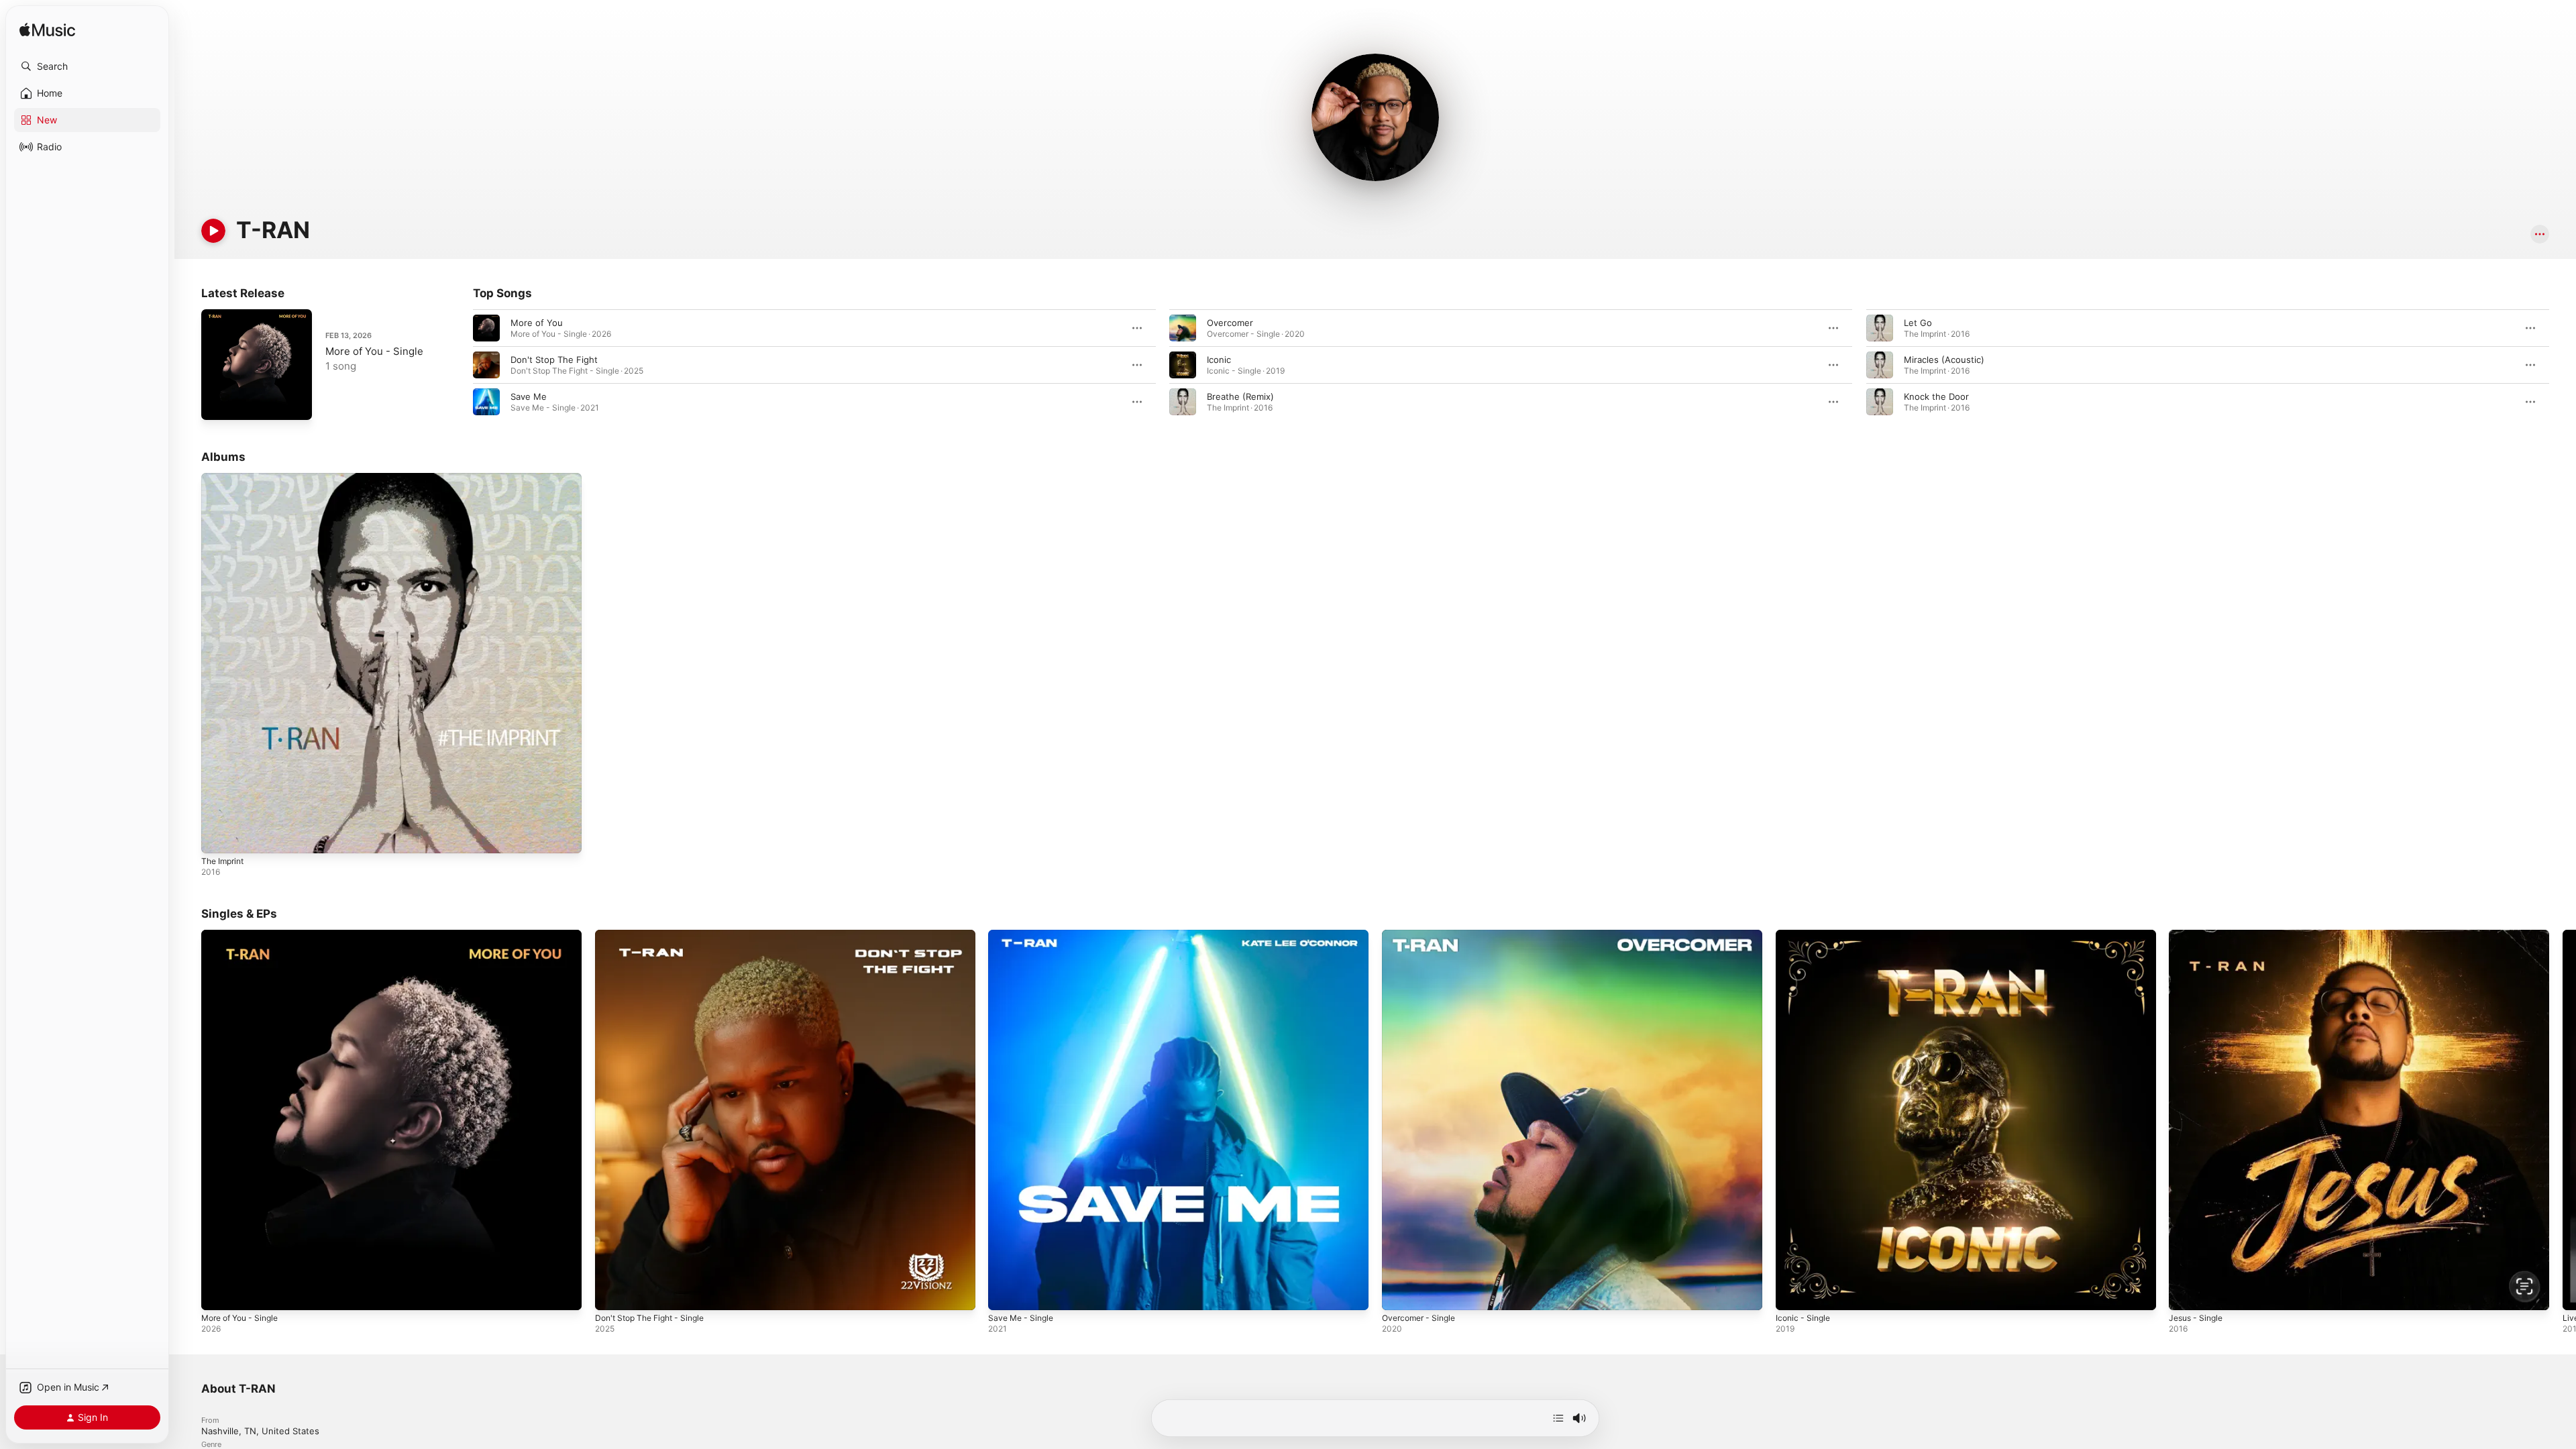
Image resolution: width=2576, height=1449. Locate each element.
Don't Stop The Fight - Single (656, 935)
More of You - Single (374, 351)
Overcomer (1230, 323)
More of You (537, 323)
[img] (47, 31)
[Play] (213, 231)
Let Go (1918, 323)
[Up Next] (1558, 1418)
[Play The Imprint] (218, 837)
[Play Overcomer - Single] (1399, 1293)
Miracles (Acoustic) (1944, 360)
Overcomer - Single (1423, 935)
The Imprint (225, 478)
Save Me (529, 396)
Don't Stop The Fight (554, 360)
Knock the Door (1936, 396)
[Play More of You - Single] (218, 403)
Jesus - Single (2199, 935)
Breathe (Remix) (1240, 396)
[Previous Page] (460, 365)
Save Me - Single (1024, 935)
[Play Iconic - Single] (1792, 1293)
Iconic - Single (1805, 935)
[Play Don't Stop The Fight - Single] (612, 1293)
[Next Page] (2563, 365)
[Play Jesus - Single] (2186, 1293)
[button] (87, 66)
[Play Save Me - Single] (1005, 1293)
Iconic (1219, 360)
